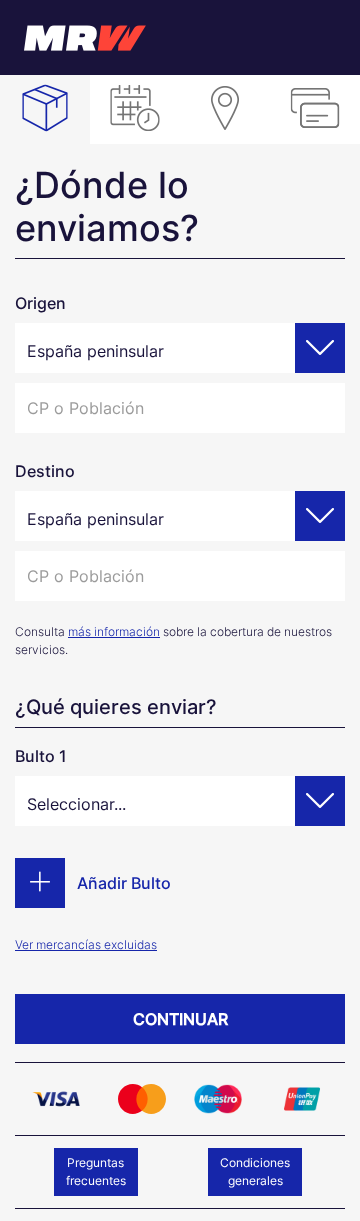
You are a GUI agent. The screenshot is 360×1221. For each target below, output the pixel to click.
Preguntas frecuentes (102, 1171)
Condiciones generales (261, 1171)
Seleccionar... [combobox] (76, 804)
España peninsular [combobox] (95, 351)
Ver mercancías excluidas (86, 944)
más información (114, 631)
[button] (320, 348)
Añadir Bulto (124, 883)
